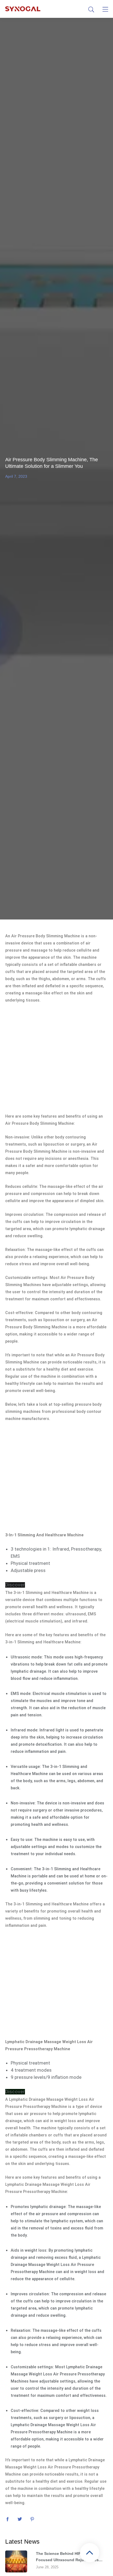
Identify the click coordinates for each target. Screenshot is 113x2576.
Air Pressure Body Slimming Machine (45, 936)
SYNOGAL (23, 9)
